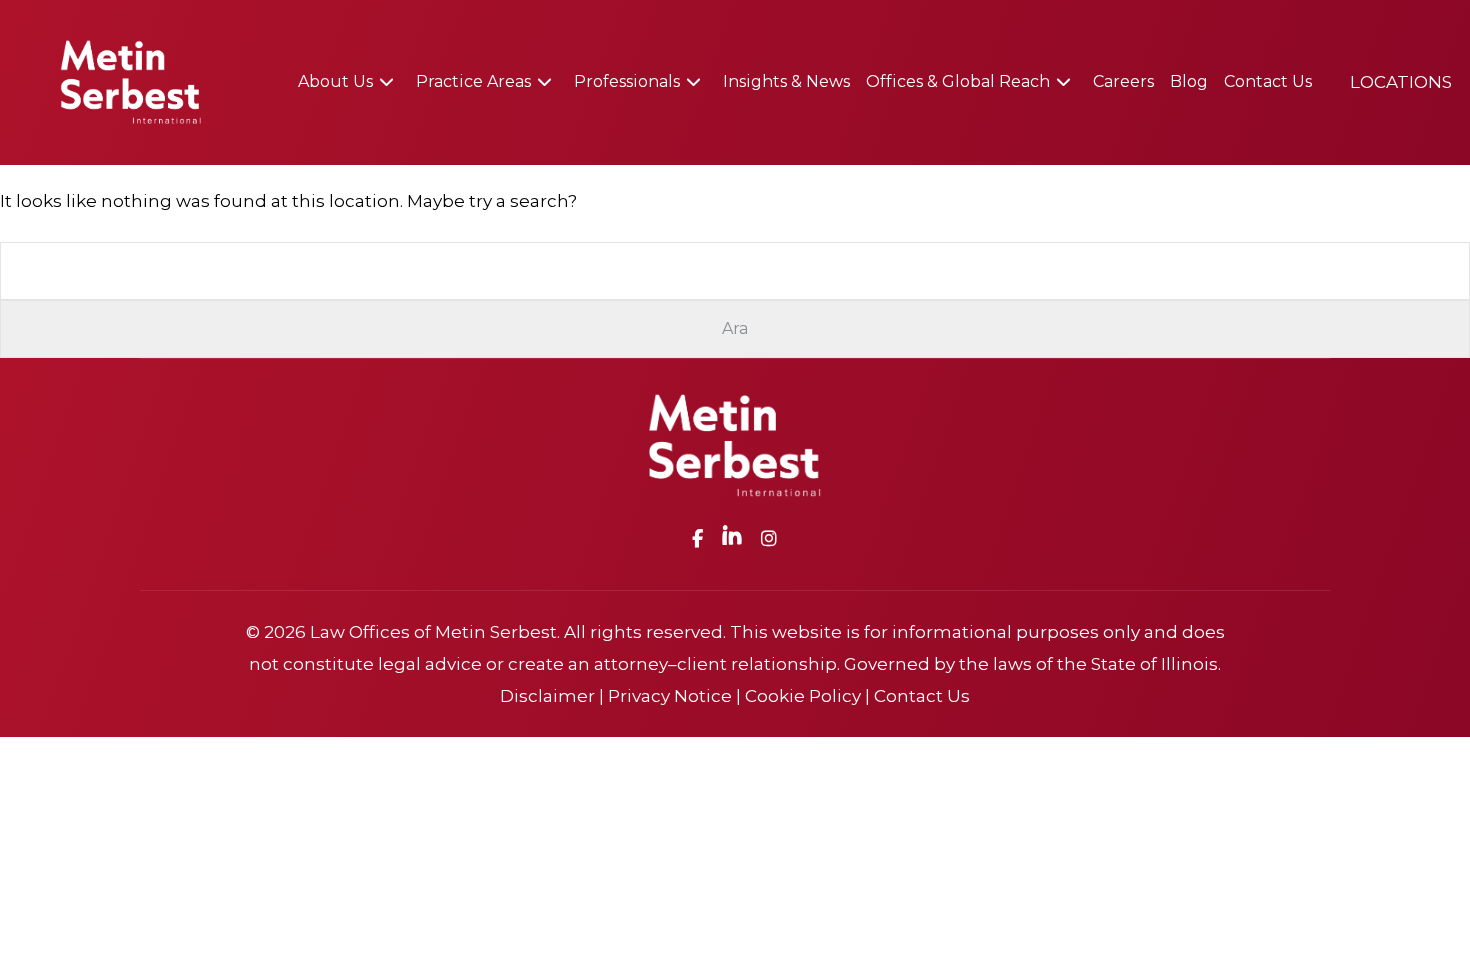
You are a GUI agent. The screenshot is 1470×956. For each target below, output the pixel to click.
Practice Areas (473, 81)
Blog (1189, 81)
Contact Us (1268, 81)
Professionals (627, 81)
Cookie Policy (803, 696)
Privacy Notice (670, 696)
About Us (335, 81)
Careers (1123, 81)
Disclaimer (547, 696)
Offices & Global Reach (958, 81)
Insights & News (786, 81)
